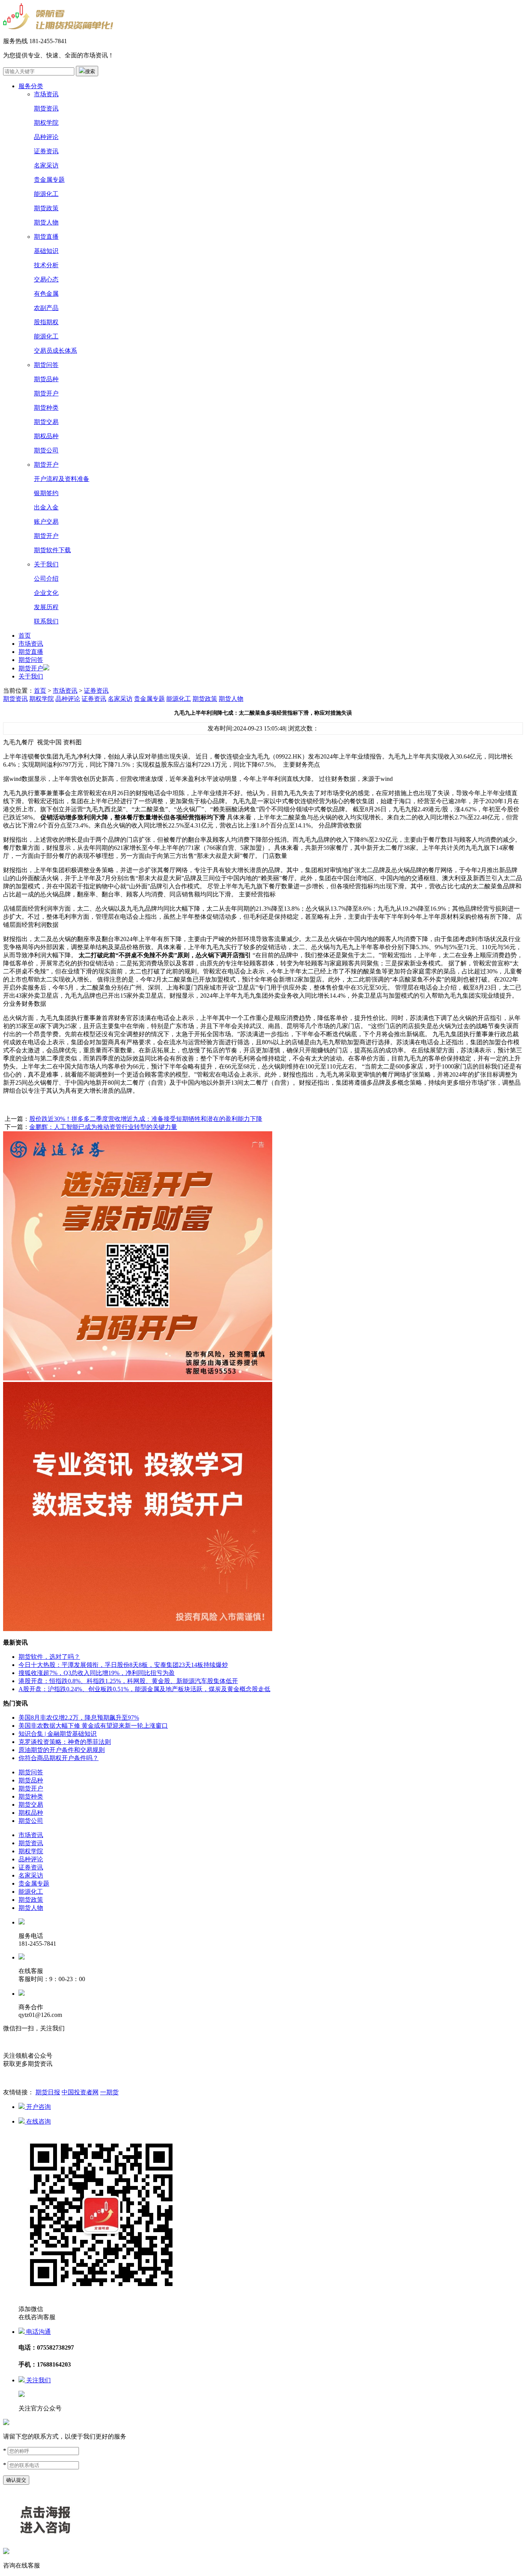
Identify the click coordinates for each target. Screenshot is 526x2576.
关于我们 (46, 564)
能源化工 (46, 194)
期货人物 (46, 222)
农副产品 (46, 308)
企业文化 (46, 593)
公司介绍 (46, 579)
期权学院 (46, 123)
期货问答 (46, 365)
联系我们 (46, 621)
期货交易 (46, 422)
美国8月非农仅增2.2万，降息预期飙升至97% (79, 1718)
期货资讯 (46, 108)
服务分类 (31, 86)
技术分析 (46, 265)
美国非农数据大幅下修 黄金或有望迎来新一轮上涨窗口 (93, 1726)
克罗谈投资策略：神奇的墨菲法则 (65, 1742)
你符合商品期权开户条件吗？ (59, 1758)
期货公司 (46, 450)
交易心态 (46, 279)
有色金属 (46, 294)
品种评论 (46, 137)
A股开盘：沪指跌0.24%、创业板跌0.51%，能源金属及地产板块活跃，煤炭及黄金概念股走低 (144, 1689)
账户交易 (46, 522)
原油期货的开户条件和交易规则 (62, 1750)
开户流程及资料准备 (62, 479)
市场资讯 (46, 94)
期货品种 (46, 379)
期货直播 (46, 237)
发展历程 (46, 607)
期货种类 (46, 408)
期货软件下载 (52, 550)
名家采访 (46, 165)
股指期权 (46, 322)
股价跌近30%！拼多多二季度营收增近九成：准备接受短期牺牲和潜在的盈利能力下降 (146, 1119)
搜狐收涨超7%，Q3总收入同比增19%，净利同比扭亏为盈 (97, 1673)
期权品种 (46, 436)
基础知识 (46, 251)
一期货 (109, 2092)
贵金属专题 (49, 180)
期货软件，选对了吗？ (49, 1657)
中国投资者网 (80, 2092)
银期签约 (46, 493)
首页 (25, 636)
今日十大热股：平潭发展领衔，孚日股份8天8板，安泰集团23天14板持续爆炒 (123, 1665)
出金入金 (46, 507)
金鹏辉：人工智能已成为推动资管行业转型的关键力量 (103, 1127)
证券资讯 (46, 151)
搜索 (90, 71)
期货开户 (46, 393)
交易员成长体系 (55, 351)
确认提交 (16, 2480)
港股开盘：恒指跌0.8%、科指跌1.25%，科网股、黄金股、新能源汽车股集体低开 (128, 1681)
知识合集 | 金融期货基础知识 (58, 1734)
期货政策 (46, 208)
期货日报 (48, 2092)
